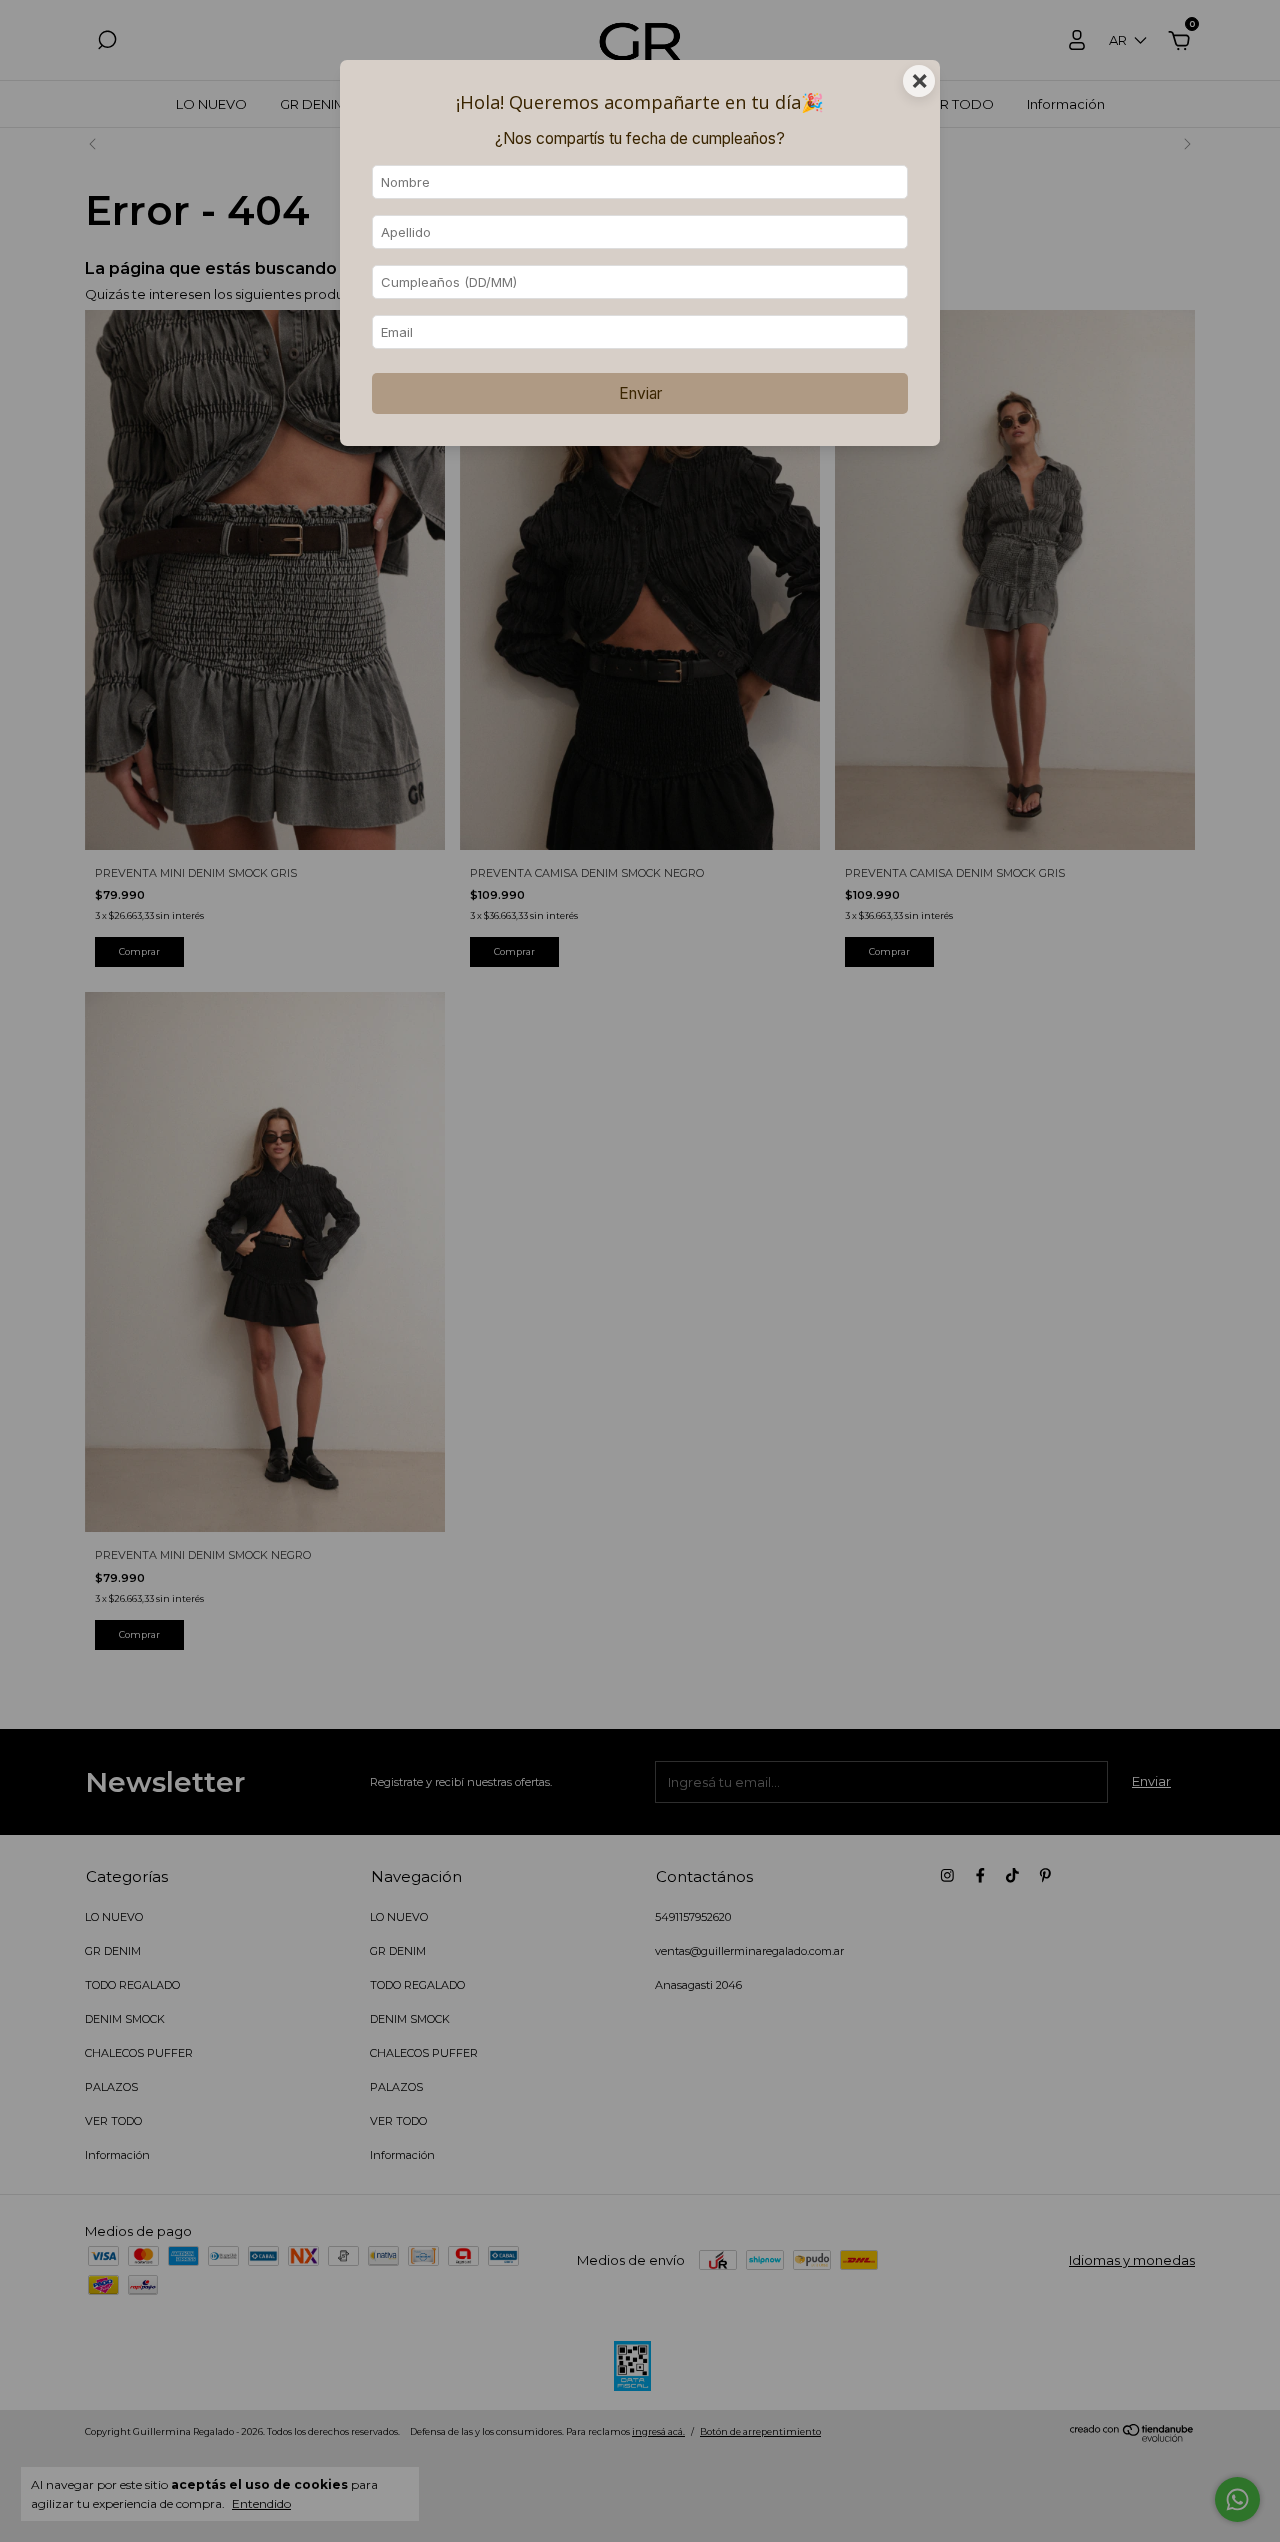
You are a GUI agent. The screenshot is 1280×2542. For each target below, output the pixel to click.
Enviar (640, 393)
